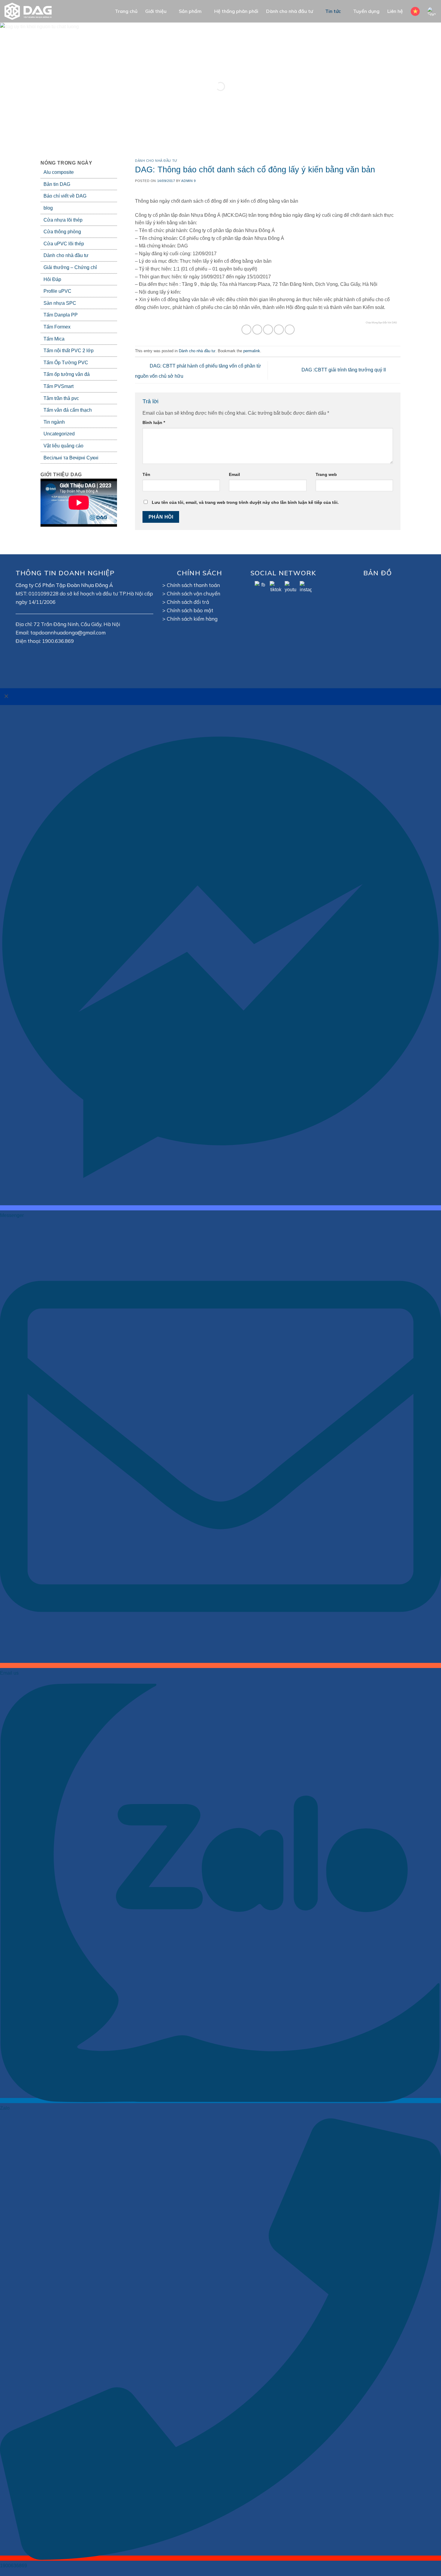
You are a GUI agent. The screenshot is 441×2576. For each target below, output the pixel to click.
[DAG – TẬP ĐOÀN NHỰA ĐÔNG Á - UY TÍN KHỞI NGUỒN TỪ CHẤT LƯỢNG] (31, 11)
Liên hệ (395, 11)
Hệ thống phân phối (236, 11)
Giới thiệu (156, 11)
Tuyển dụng (366, 11)
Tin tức (333, 11)
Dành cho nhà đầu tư (289, 11)
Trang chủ (126, 11)
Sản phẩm (190, 11)
